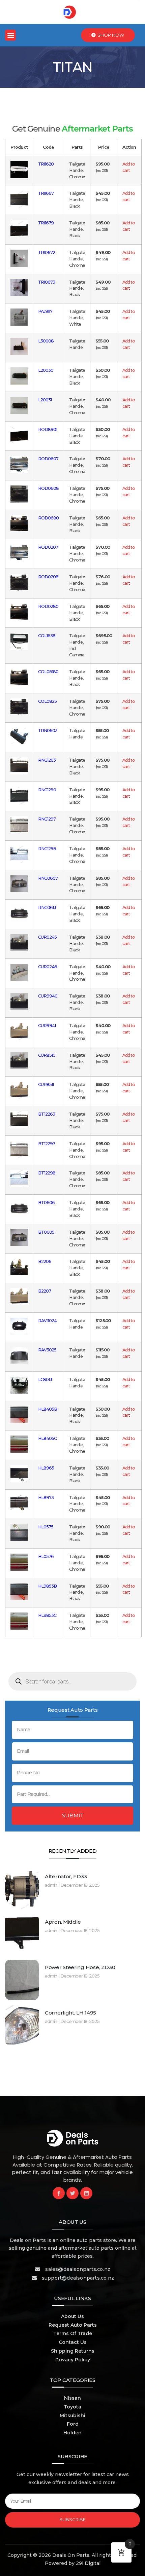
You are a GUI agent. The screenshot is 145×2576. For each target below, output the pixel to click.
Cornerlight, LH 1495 (70, 2013)
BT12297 (47, 1144)
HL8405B (48, 1409)
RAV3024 (48, 1321)
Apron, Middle (63, 1922)
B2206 (45, 1261)
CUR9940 (48, 996)
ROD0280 (48, 606)
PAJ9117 (45, 311)
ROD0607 (48, 459)
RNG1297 (47, 819)
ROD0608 (49, 488)
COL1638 (47, 636)
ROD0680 (49, 518)
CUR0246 (48, 967)
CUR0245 (48, 937)
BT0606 (47, 1203)
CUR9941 (47, 1026)
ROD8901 (48, 429)
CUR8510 (47, 1055)
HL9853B (48, 1586)
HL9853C (47, 1615)
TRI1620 (46, 164)
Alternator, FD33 (66, 1876)
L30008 (46, 341)
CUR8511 (46, 1084)
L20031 (45, 400)
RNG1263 (47, 760)
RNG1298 (47, 849)
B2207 (45, 1291)
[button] (10, 35)
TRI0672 (47, 252)
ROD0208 (48, 577)
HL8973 (46, 1498)
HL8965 (46, 1468)
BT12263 (47, 1114)
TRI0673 (47, 282)
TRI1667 (46, 193)
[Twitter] (72, 2193)
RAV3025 (47, 1350)
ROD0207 (48, 547)
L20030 (46, 370)
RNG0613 (47, 908)
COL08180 (48, 672)
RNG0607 (48, 878)
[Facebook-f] (59, 2193)
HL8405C (48, 1438)
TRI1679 (46, 223)
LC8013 (45, 1380)
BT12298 (47, 1173)
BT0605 (46, 1232)
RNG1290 (47, 790)
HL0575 (46, 1527)
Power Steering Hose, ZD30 (80, 1967)
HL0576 (46, 1556)
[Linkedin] (86, 2193)
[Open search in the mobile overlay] (72, 1681)
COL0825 (48, 701)
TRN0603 (48, 731)
